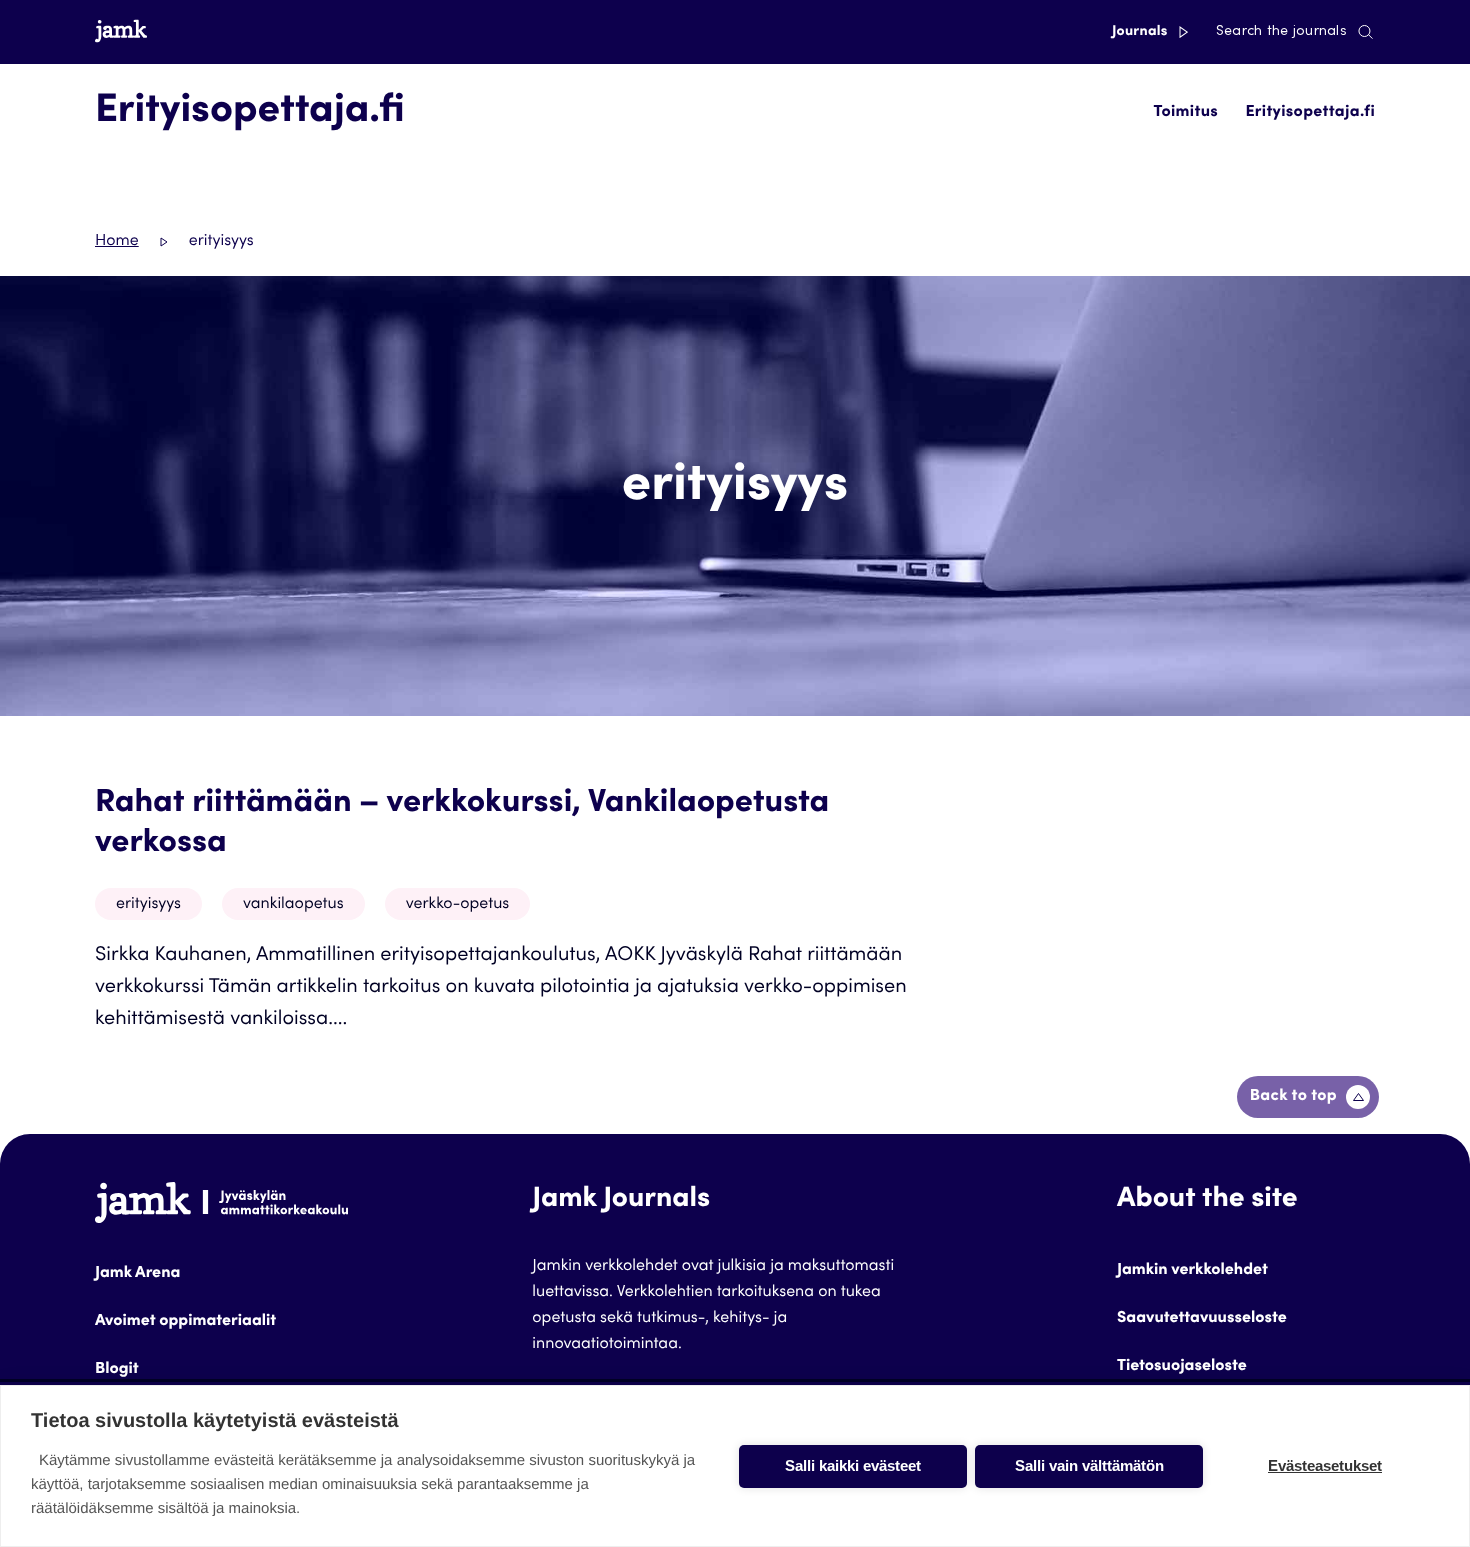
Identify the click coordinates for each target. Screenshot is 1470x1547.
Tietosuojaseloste (1182, 1367)
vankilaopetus (293, 905)
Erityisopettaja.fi (1310, 113)
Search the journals (1281, 32)
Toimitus (1186, 113)
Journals (1141, 32)
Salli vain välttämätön (1089, 1465)
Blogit (117, 1370)
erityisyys (148, 905)
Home (117, 242)
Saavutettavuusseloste (1202, 1319)
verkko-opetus (458, 905)
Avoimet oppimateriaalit (185, 1322)
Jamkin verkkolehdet (1192, 1271)
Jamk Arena (137, 1274)
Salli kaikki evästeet (853, 1465)
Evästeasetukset (1325, 1465)
